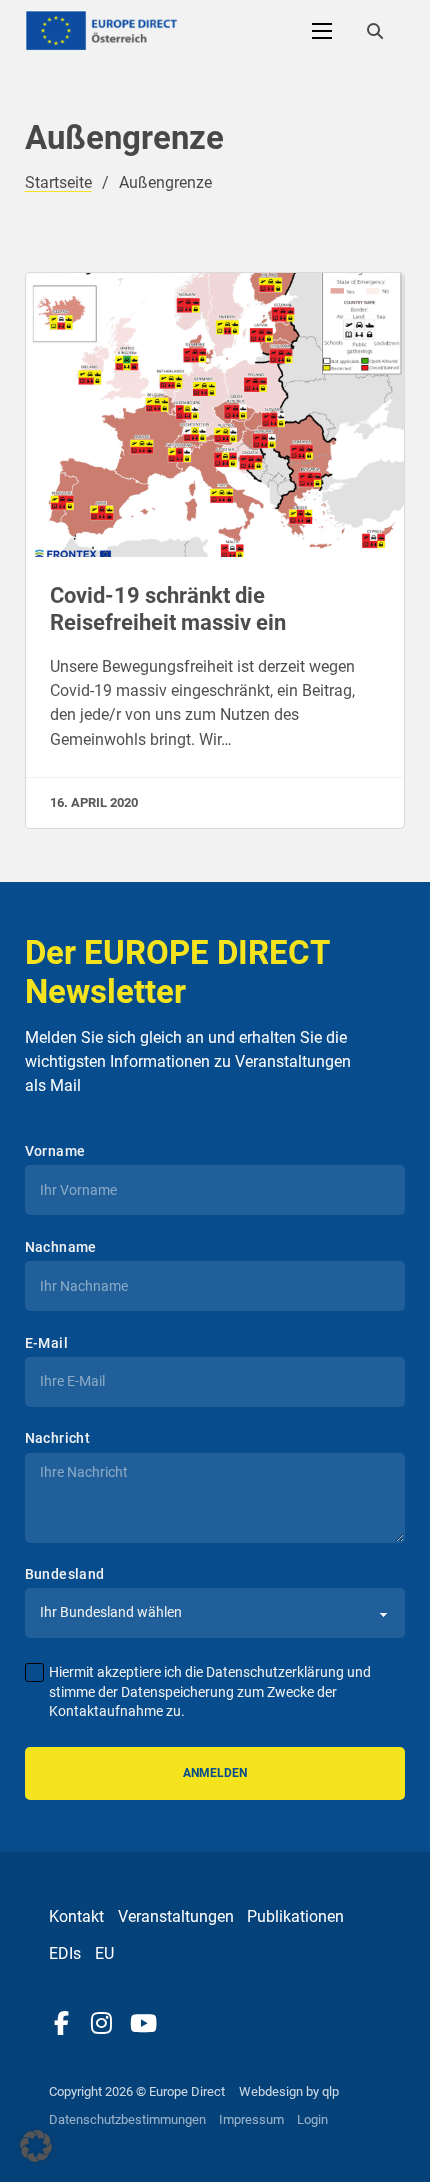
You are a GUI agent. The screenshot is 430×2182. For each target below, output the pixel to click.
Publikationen (295, 1916)
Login (312, 2119)
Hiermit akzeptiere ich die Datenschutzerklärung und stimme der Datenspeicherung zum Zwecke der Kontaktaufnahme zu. (210, 1692)
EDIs (65, 1953)
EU (104, 1953)
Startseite (58, 182)
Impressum (251, 2119)
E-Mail (46, 1343)
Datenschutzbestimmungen (127, 2119)
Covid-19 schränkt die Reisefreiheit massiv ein (168, 608)
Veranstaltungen (176, 1916)
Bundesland (65, 1574)
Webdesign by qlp (289, 2091)
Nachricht (58, 1438)
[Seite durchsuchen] (375, 31)
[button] (36, 2146)
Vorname (55, 1151)
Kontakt (76, 1916)
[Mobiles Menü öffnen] (322, 31)
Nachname (61, 1247)
